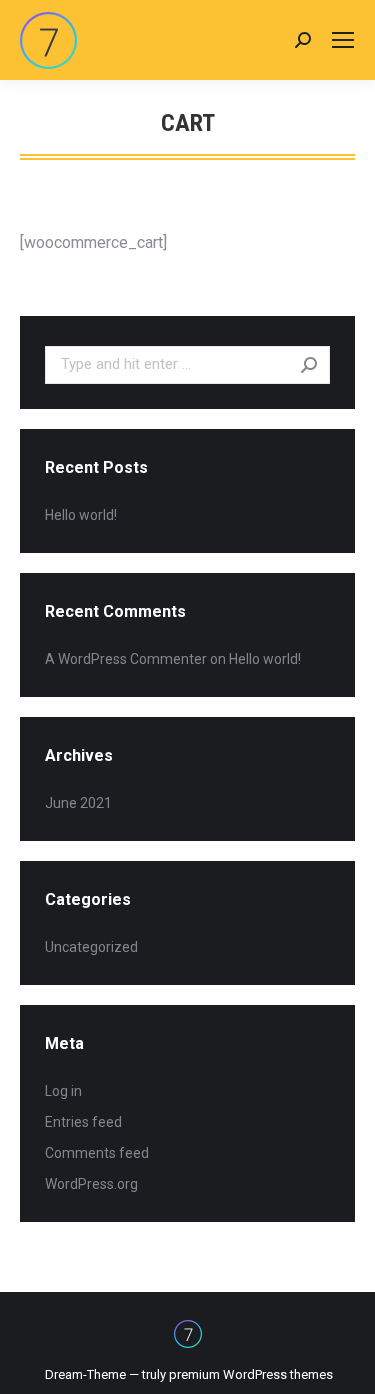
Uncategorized (91, 947)
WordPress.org (91, 1184)
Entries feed (83, 1122)
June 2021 (78, 803)
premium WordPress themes (251, 1374)
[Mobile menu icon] (343, 40)
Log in (63, 1091)
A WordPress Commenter (126, 659)
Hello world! (81, 515)
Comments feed (97, 1153)
